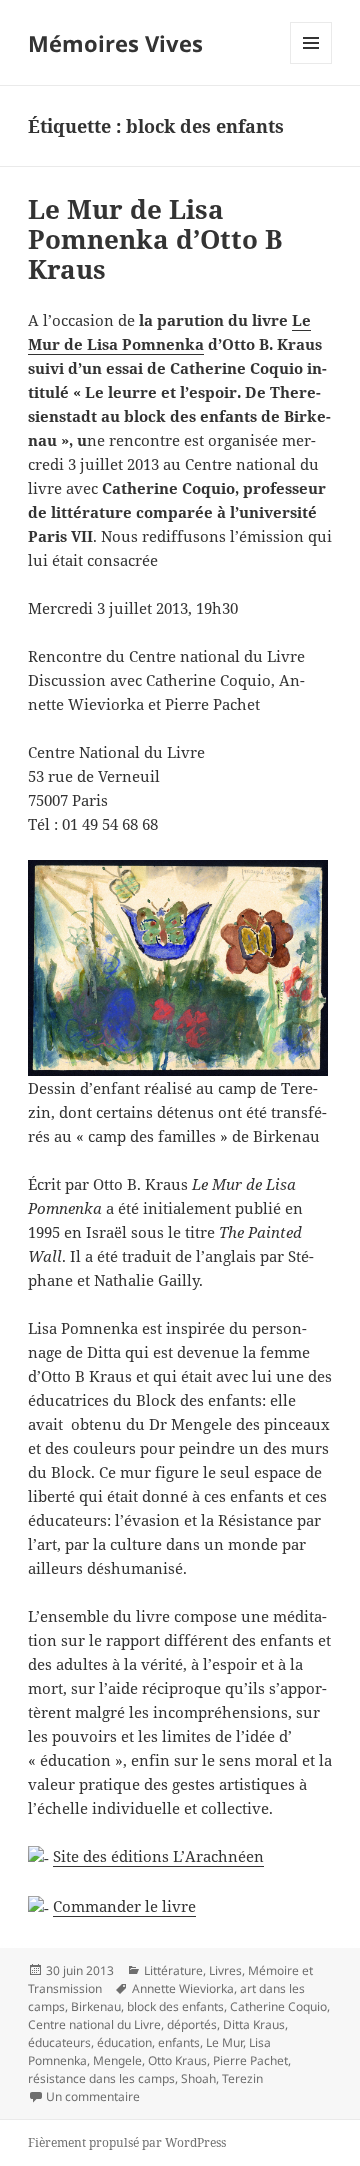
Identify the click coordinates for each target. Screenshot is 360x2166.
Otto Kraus (177, 2060)
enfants (179, 2042)
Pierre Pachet (250, 2060)
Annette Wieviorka (183, 1988)
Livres (225, 1970)
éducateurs (59, 2042)
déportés (192, 2024)
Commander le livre (124, 1906)
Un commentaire (93, 2096)
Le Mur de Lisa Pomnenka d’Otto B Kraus (155, 239)
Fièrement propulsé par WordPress (127, 2142)
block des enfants (175, 2006)
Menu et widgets (311, 63)
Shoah (198, 2078)
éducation (124, 2042)
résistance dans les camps (101, 2078)
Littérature (173, 1970)
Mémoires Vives (115, 43)
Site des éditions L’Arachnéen (158, 1856)
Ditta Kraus (254, 2024)
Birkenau (96, 2006)
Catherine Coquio (278, 2006)
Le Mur (224, 2042)
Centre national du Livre (94, 2024)
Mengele (117, 2060)
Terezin (242, 2078)
